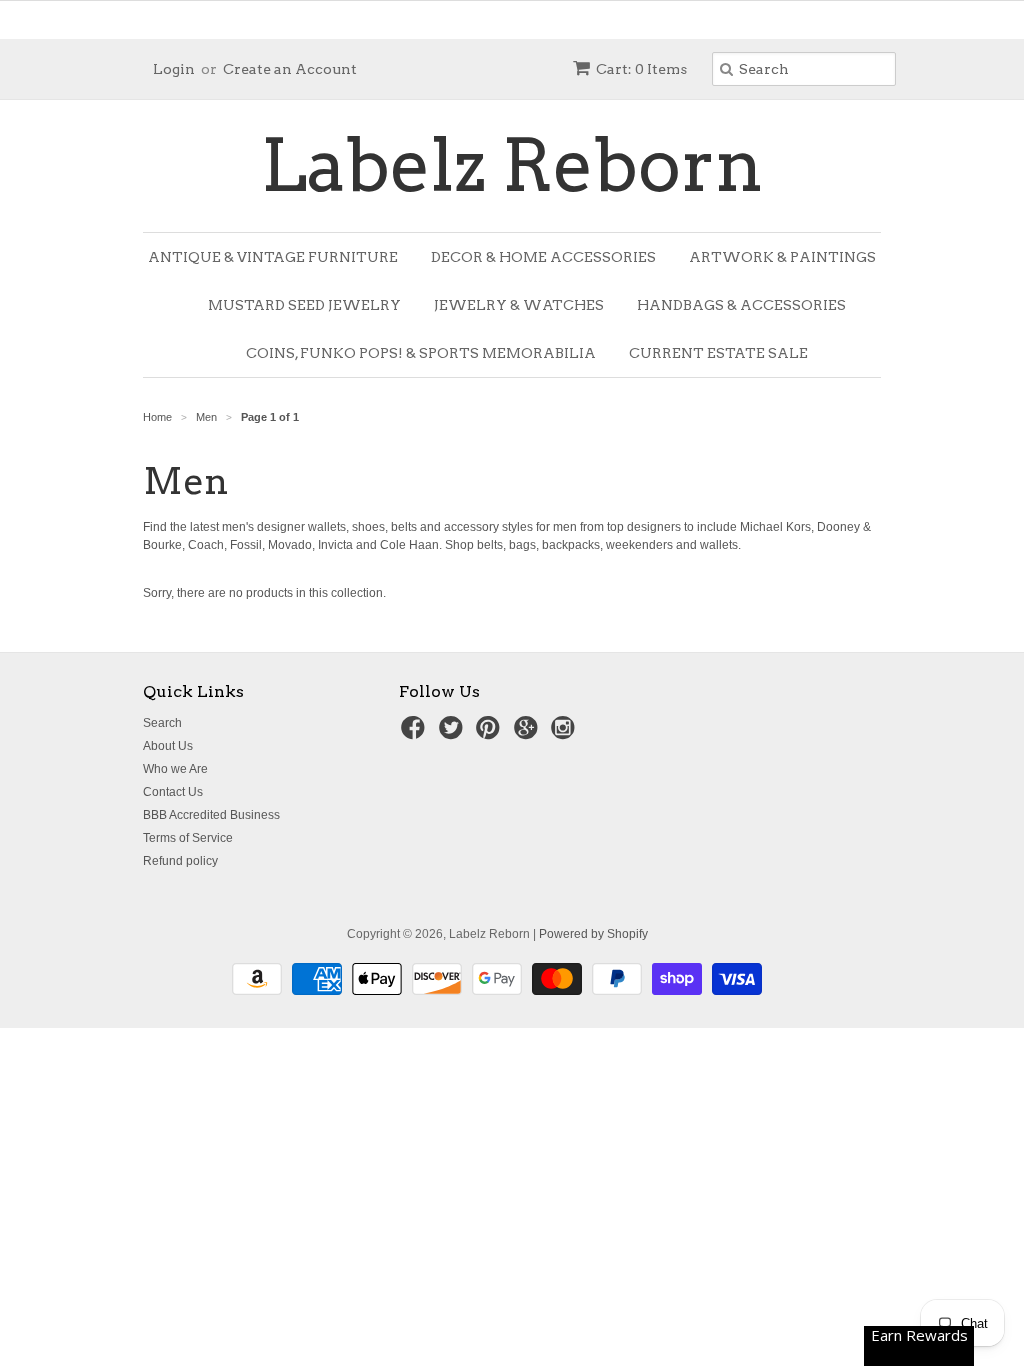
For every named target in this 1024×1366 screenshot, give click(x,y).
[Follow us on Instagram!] (566, 734)
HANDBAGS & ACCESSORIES (741, 305)
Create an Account (290, 69)
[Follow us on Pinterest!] (491, 734)
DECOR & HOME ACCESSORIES (543, 257)
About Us (168, 746)
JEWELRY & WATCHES (519, 305)
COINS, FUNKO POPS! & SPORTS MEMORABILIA (421, 353)
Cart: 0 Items (641, 69)
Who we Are (175, 769)
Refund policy (180, 861)
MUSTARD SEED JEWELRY (304, 305)
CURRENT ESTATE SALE (718, 353)
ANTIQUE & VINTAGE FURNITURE (273, 257)
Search (162, 723)
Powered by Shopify (593, 934)
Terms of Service (188, 838)
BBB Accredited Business (211, 815)
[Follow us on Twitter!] (454, 734)
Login (174, 69)
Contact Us (173, 792)
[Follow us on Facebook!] (416, 734)
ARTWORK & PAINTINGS (782, 257)
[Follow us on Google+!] (529, 734)
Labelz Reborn (512, 166)
